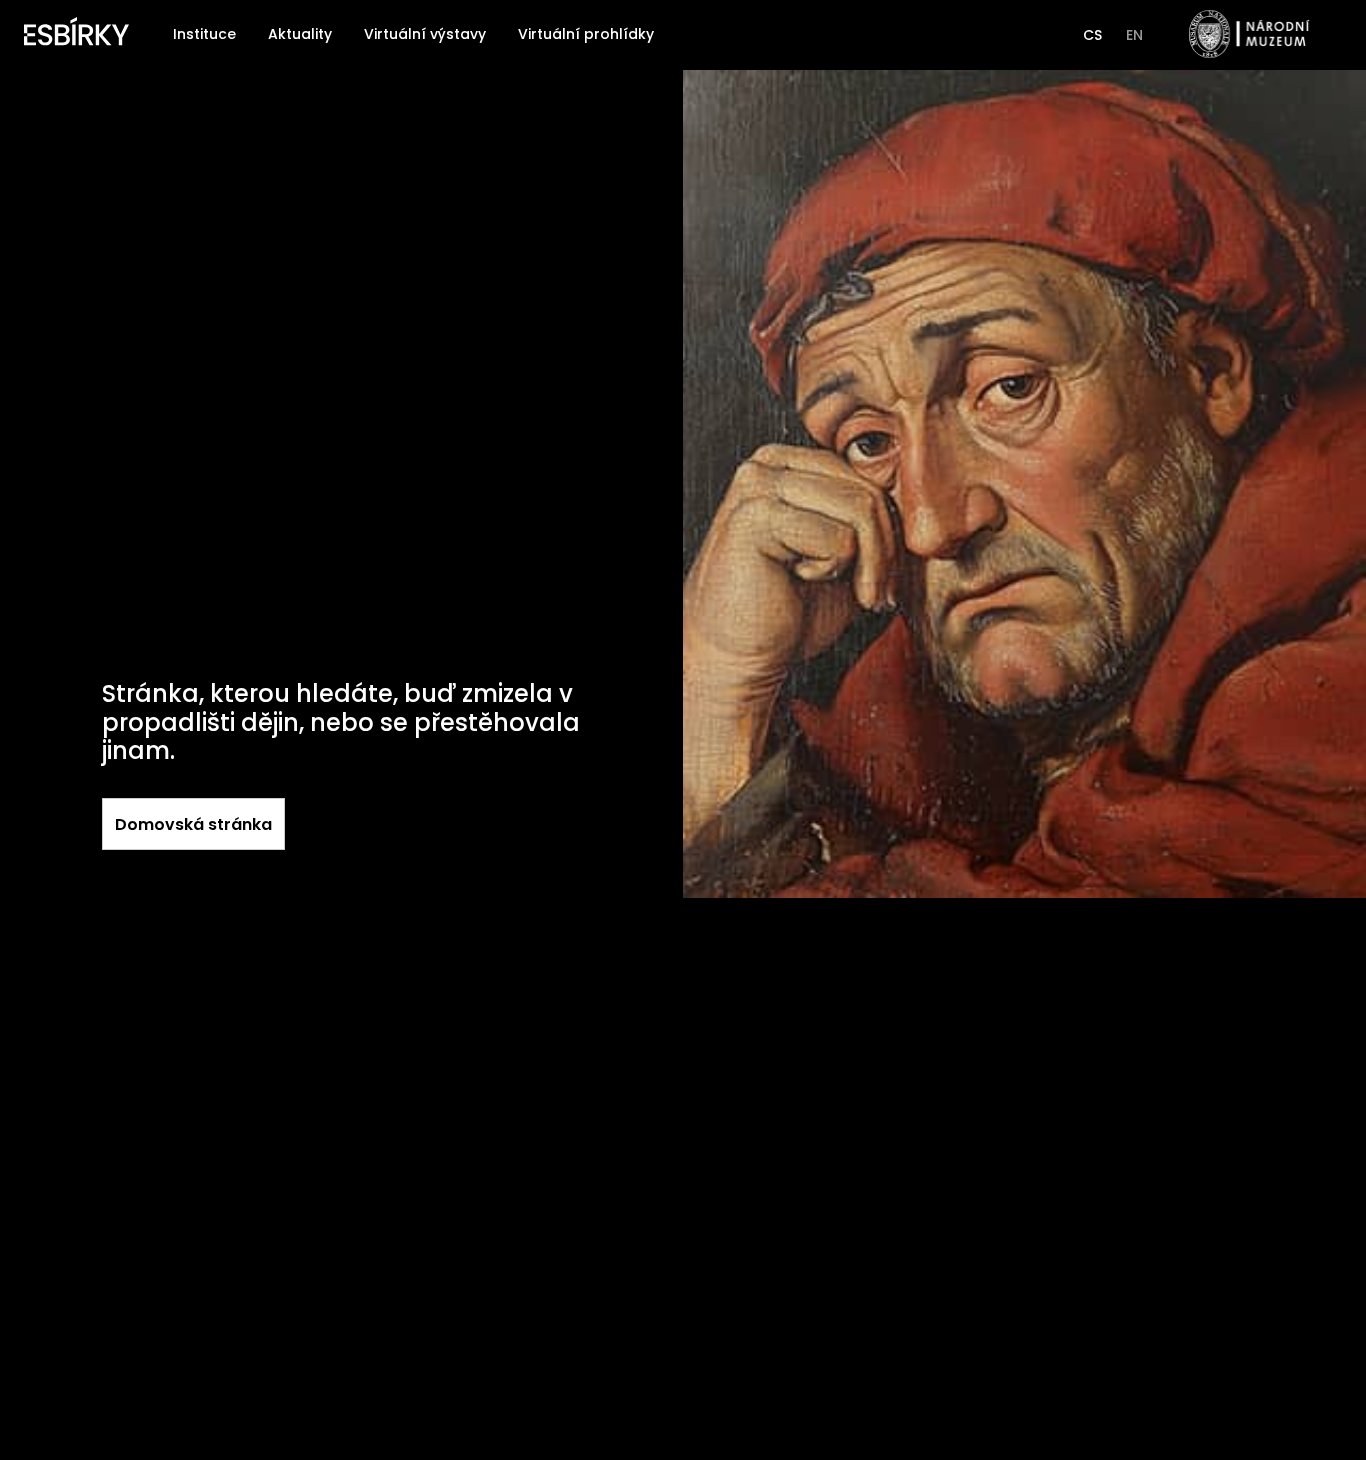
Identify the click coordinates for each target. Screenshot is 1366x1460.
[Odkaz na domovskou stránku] (76, 35)
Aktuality (300, 34)
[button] (1092, 35)
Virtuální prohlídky (586, 34)
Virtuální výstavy (425, 34)
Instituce (204, 34)
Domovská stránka (193, 824)
